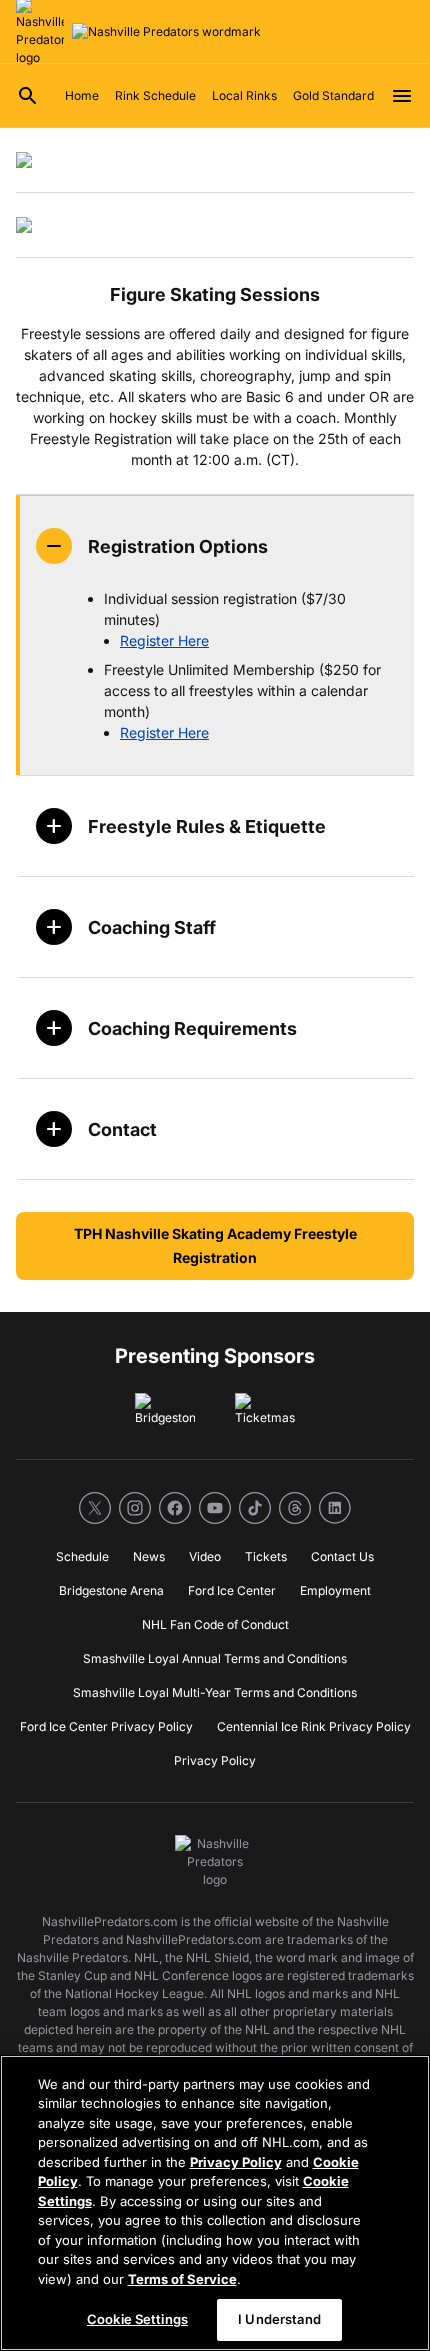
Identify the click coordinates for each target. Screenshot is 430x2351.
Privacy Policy (236, 2162)
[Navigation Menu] (402, 96)
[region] (215, 2203)
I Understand (279, 2319)
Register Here (164, 640)
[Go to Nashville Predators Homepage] (166, 32)
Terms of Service (182, 2279)
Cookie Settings (137, 2319)
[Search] (28, 96)
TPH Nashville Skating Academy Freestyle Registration (215, 1245)
